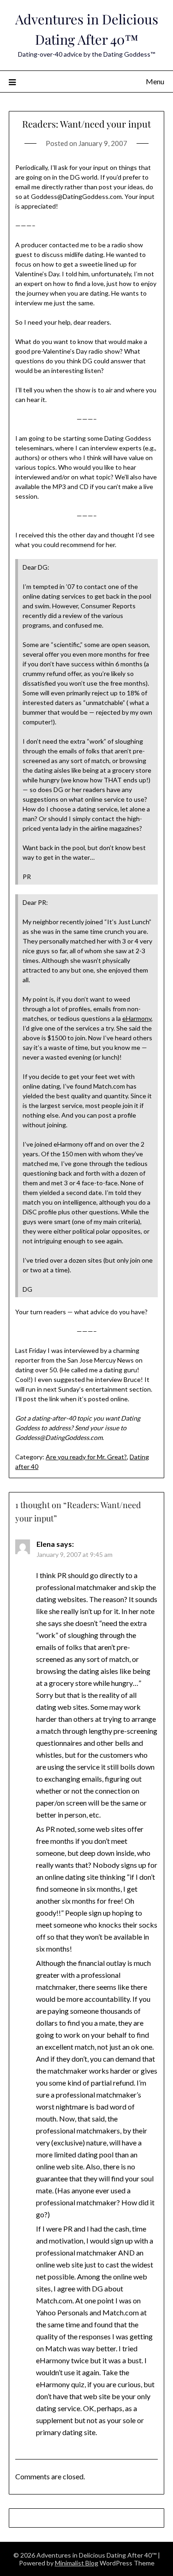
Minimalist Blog (77, 2563)
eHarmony (137, 1018)
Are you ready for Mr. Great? (86, 1457)
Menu (155, 81)
